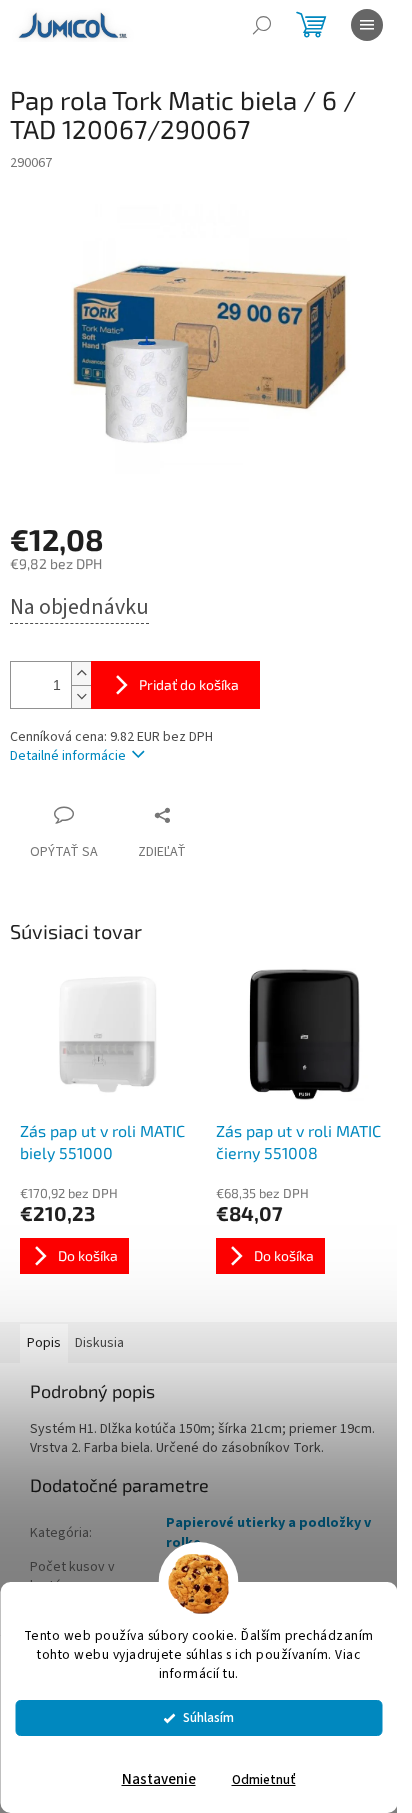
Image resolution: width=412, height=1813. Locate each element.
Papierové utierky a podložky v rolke (268, 1532)
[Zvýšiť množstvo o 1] (81, 673)
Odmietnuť (264, 1779)
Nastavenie (159, 1779)
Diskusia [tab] (99, 1343)
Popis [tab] (44, 1343)
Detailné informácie (68, 756)
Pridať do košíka (189, 684)
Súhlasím (208, 1717)
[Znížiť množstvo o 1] (81, 696)
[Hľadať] (262, 25)
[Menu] (367, 25)
